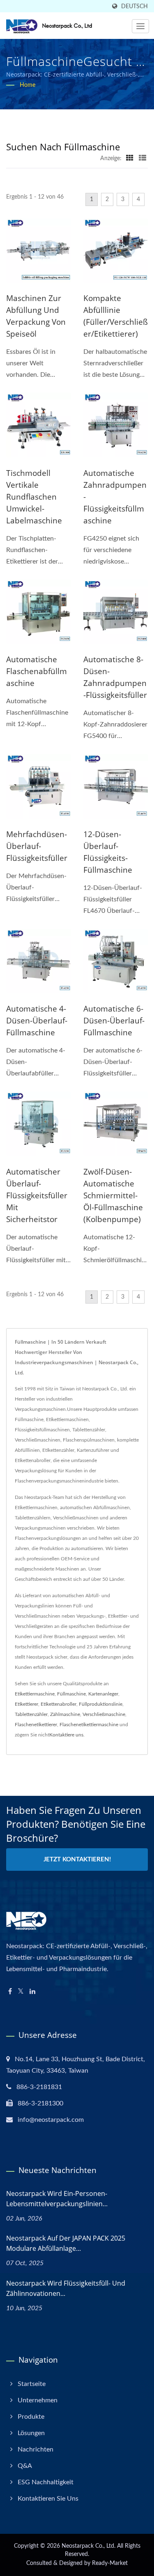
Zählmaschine (65, 1714)
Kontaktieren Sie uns (48, 2499)
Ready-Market (110, 2563)
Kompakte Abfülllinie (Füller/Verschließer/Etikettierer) (116, 316)
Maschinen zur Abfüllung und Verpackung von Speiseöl (36, 316)
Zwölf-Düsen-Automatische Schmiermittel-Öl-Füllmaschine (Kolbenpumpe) (113, 1195)
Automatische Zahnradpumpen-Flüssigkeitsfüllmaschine (115, 497)
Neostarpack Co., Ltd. (88, 2546)
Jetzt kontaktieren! (77, 1860)
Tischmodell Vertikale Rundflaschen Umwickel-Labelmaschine (34, 497)
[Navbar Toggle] (140, 26)
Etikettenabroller (59, 1704)
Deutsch (134, 6)
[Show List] (143, 158)
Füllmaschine (71, 1694)
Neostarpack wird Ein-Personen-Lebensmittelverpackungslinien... (57, 2199)
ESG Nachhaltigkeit (46, 2482)
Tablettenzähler (31, 1714)
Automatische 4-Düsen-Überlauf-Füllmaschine (37, 1021)
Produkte (31, 2417)
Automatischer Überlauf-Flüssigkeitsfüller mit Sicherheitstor (37, 1195)
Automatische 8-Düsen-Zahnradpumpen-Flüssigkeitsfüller (115, 677)
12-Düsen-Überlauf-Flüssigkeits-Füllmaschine (108, 852)
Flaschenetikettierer (36, 1725)
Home (28, 85)
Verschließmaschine (104, 1714)
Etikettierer (26, 1704)
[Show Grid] (130, 158)
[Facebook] (10, 1992)
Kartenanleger (103, 1694)
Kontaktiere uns (66, 1735)
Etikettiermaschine (35, 1694)
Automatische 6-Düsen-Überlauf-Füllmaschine (114, 1021)
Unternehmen (38, 2400)
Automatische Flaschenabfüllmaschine (37, 671)
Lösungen (31, 2433)
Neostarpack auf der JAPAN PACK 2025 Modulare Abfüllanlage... (66, 2243)
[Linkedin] (32, 1992)
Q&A (25, 2466)
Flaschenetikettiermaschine (89, 1725)
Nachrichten (36, 2449)
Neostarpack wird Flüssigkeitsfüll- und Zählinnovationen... (66, 2288)
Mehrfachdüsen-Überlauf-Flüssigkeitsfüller (37, 846)
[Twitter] (21, 1992)
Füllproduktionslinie (101, 1704)
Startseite (32, 2384)
